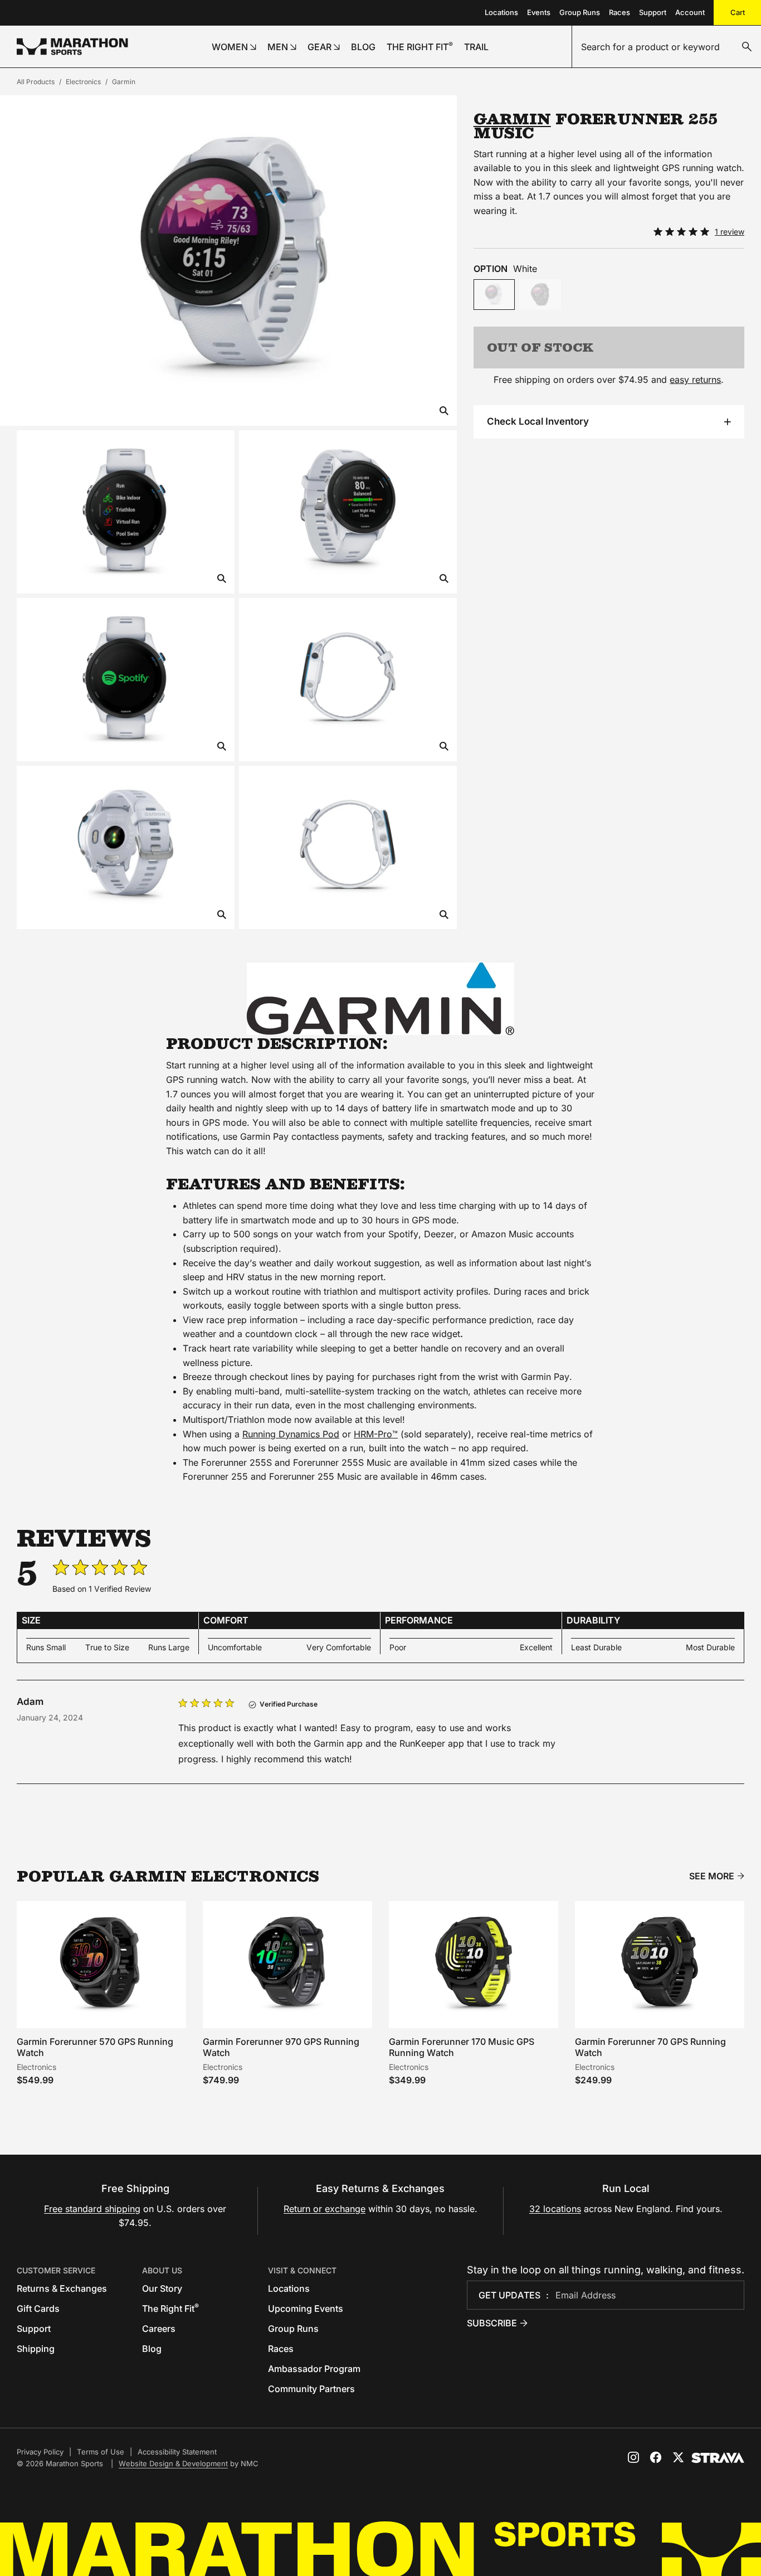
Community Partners (311, 2389)
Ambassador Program (314, 2369)
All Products (36, 82)
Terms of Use (101, 2452)
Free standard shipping (92, 2209)
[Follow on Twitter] (678, 2457)
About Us (162, 2270)
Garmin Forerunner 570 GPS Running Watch (95, 2047)
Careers (159, 2329)
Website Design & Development (173, 2463)
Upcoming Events (306, 2308)
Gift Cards (38, 2308)
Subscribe (492, 2323)
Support (653, 12)
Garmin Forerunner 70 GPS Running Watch (650, 2047)
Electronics (83, 82)
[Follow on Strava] (718, 2458)
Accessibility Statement (177, 2452)
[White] (494, 295)
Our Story (162, 2288)
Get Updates (509, 2295)
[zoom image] (444, 412)
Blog (152, 2349)
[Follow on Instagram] (633, 2457)
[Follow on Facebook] (656, 2457)
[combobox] (667, 47)
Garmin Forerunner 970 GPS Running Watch (281, 2047)
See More (712, 1876)
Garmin (124, 82)
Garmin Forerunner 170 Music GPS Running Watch (462, 2047)
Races (619, 12)
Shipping (36, 2349)
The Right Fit (170, 2308)
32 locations (555, 2209)
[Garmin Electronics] (380, 999)
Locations (501, 12)
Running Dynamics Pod (291, 1434)
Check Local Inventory (538, 421)
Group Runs (580, 12)
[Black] (540, 295)
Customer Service (56, 2270)
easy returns (695, 380)
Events (539, 12)
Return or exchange (325, 2209)
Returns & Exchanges (62, 2288)
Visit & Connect (302, 2270)
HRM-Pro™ (376, 1434)
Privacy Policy (40, 2452)
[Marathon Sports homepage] (72, 47)
